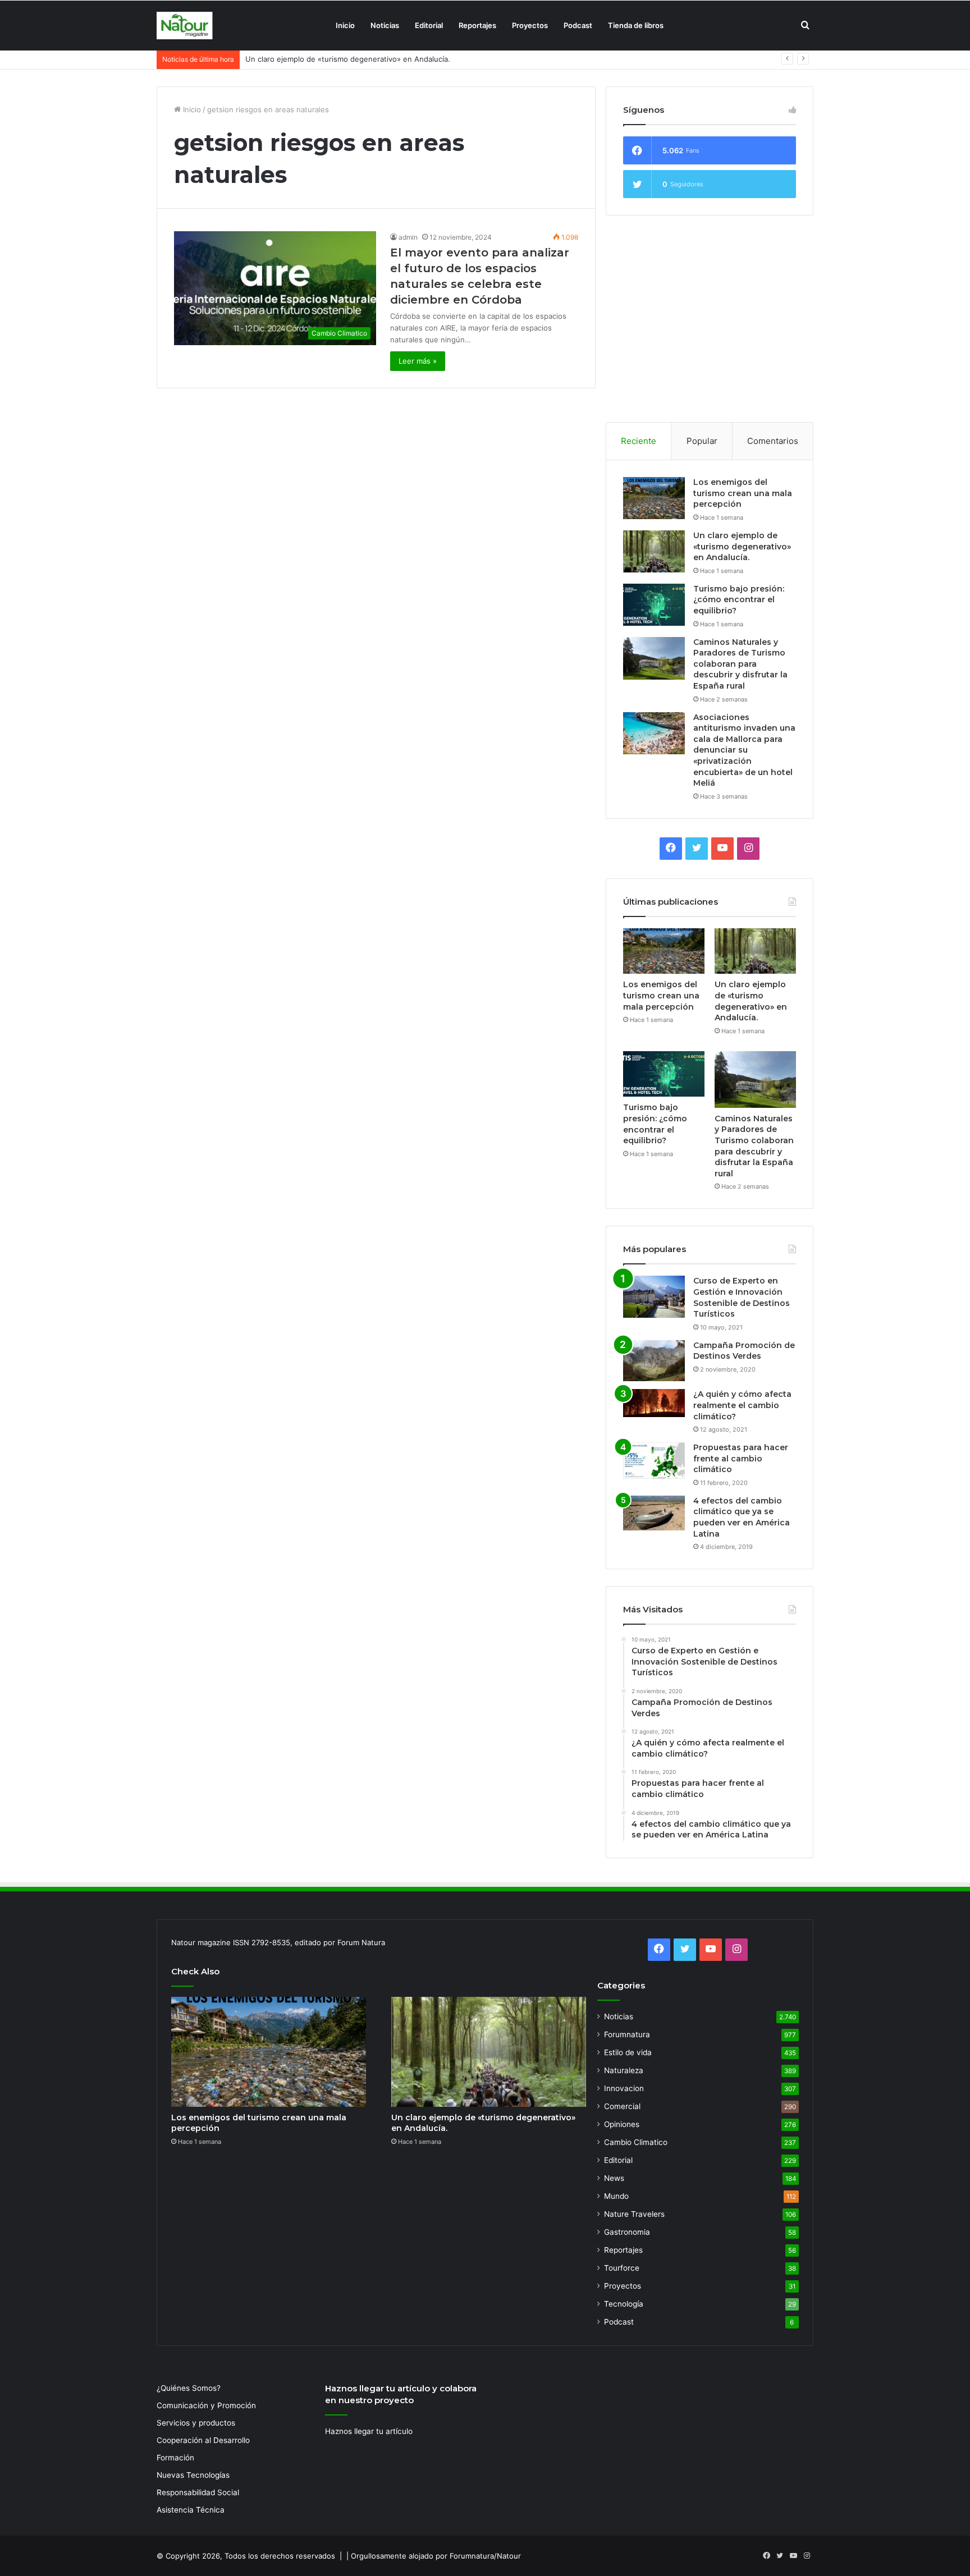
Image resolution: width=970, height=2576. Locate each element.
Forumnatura (627, 2034)
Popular (702, 441)
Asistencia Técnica (191, 2510)
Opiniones (622, 2124)
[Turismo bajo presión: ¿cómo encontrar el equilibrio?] (654, 605)
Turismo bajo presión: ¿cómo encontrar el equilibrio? (337, 59)
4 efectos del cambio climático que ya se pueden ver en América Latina (742, 1517)
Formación (175, 2458)
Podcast (578, 25)
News (614, 2178)
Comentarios (773, 441)
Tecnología (624, 2304)
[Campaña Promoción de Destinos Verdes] (654, 1361)
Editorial (429, 25)
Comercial (622, 2106)
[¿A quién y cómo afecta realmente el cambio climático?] (654, 1403)
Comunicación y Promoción (206, 2405)
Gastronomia (627, 2232)
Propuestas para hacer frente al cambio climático (741, 1458)
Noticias (385, 25)
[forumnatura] (185, 26)
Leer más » (418, 361)
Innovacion (624, 2088)
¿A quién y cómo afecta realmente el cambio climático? (742, 1405)
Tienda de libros (636, 25)
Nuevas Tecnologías (193, 2475)
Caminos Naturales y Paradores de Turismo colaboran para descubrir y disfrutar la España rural (740, 664)
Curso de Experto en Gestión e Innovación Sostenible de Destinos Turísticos (742, 1297)
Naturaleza (624, 2070)
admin (408, 237)
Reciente (639, 441)
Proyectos (530, 25)
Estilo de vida (628, 2052)
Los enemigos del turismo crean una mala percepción (743, 493)
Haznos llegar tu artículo (369, 2431)
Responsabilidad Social (198, 2492)
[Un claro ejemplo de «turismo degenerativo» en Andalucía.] (654, 551)
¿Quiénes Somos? (189, 2388)
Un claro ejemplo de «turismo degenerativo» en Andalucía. (742, 546)
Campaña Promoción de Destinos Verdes (744, 1351)
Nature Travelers (634, 2214)
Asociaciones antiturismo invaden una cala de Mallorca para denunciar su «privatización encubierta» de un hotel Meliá (744, 750)
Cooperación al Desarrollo (203, 2440)
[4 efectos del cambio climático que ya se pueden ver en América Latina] (654, 1513)
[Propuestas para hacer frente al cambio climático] (654, 1461)
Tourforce (622, 2268)
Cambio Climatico (636, 2142)
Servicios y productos (196, 2423)
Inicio (345, 25)
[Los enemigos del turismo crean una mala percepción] (654, 498)
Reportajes (477, 25)
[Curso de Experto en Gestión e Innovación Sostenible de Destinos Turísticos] (654, 1297)
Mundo (616, 2196)
